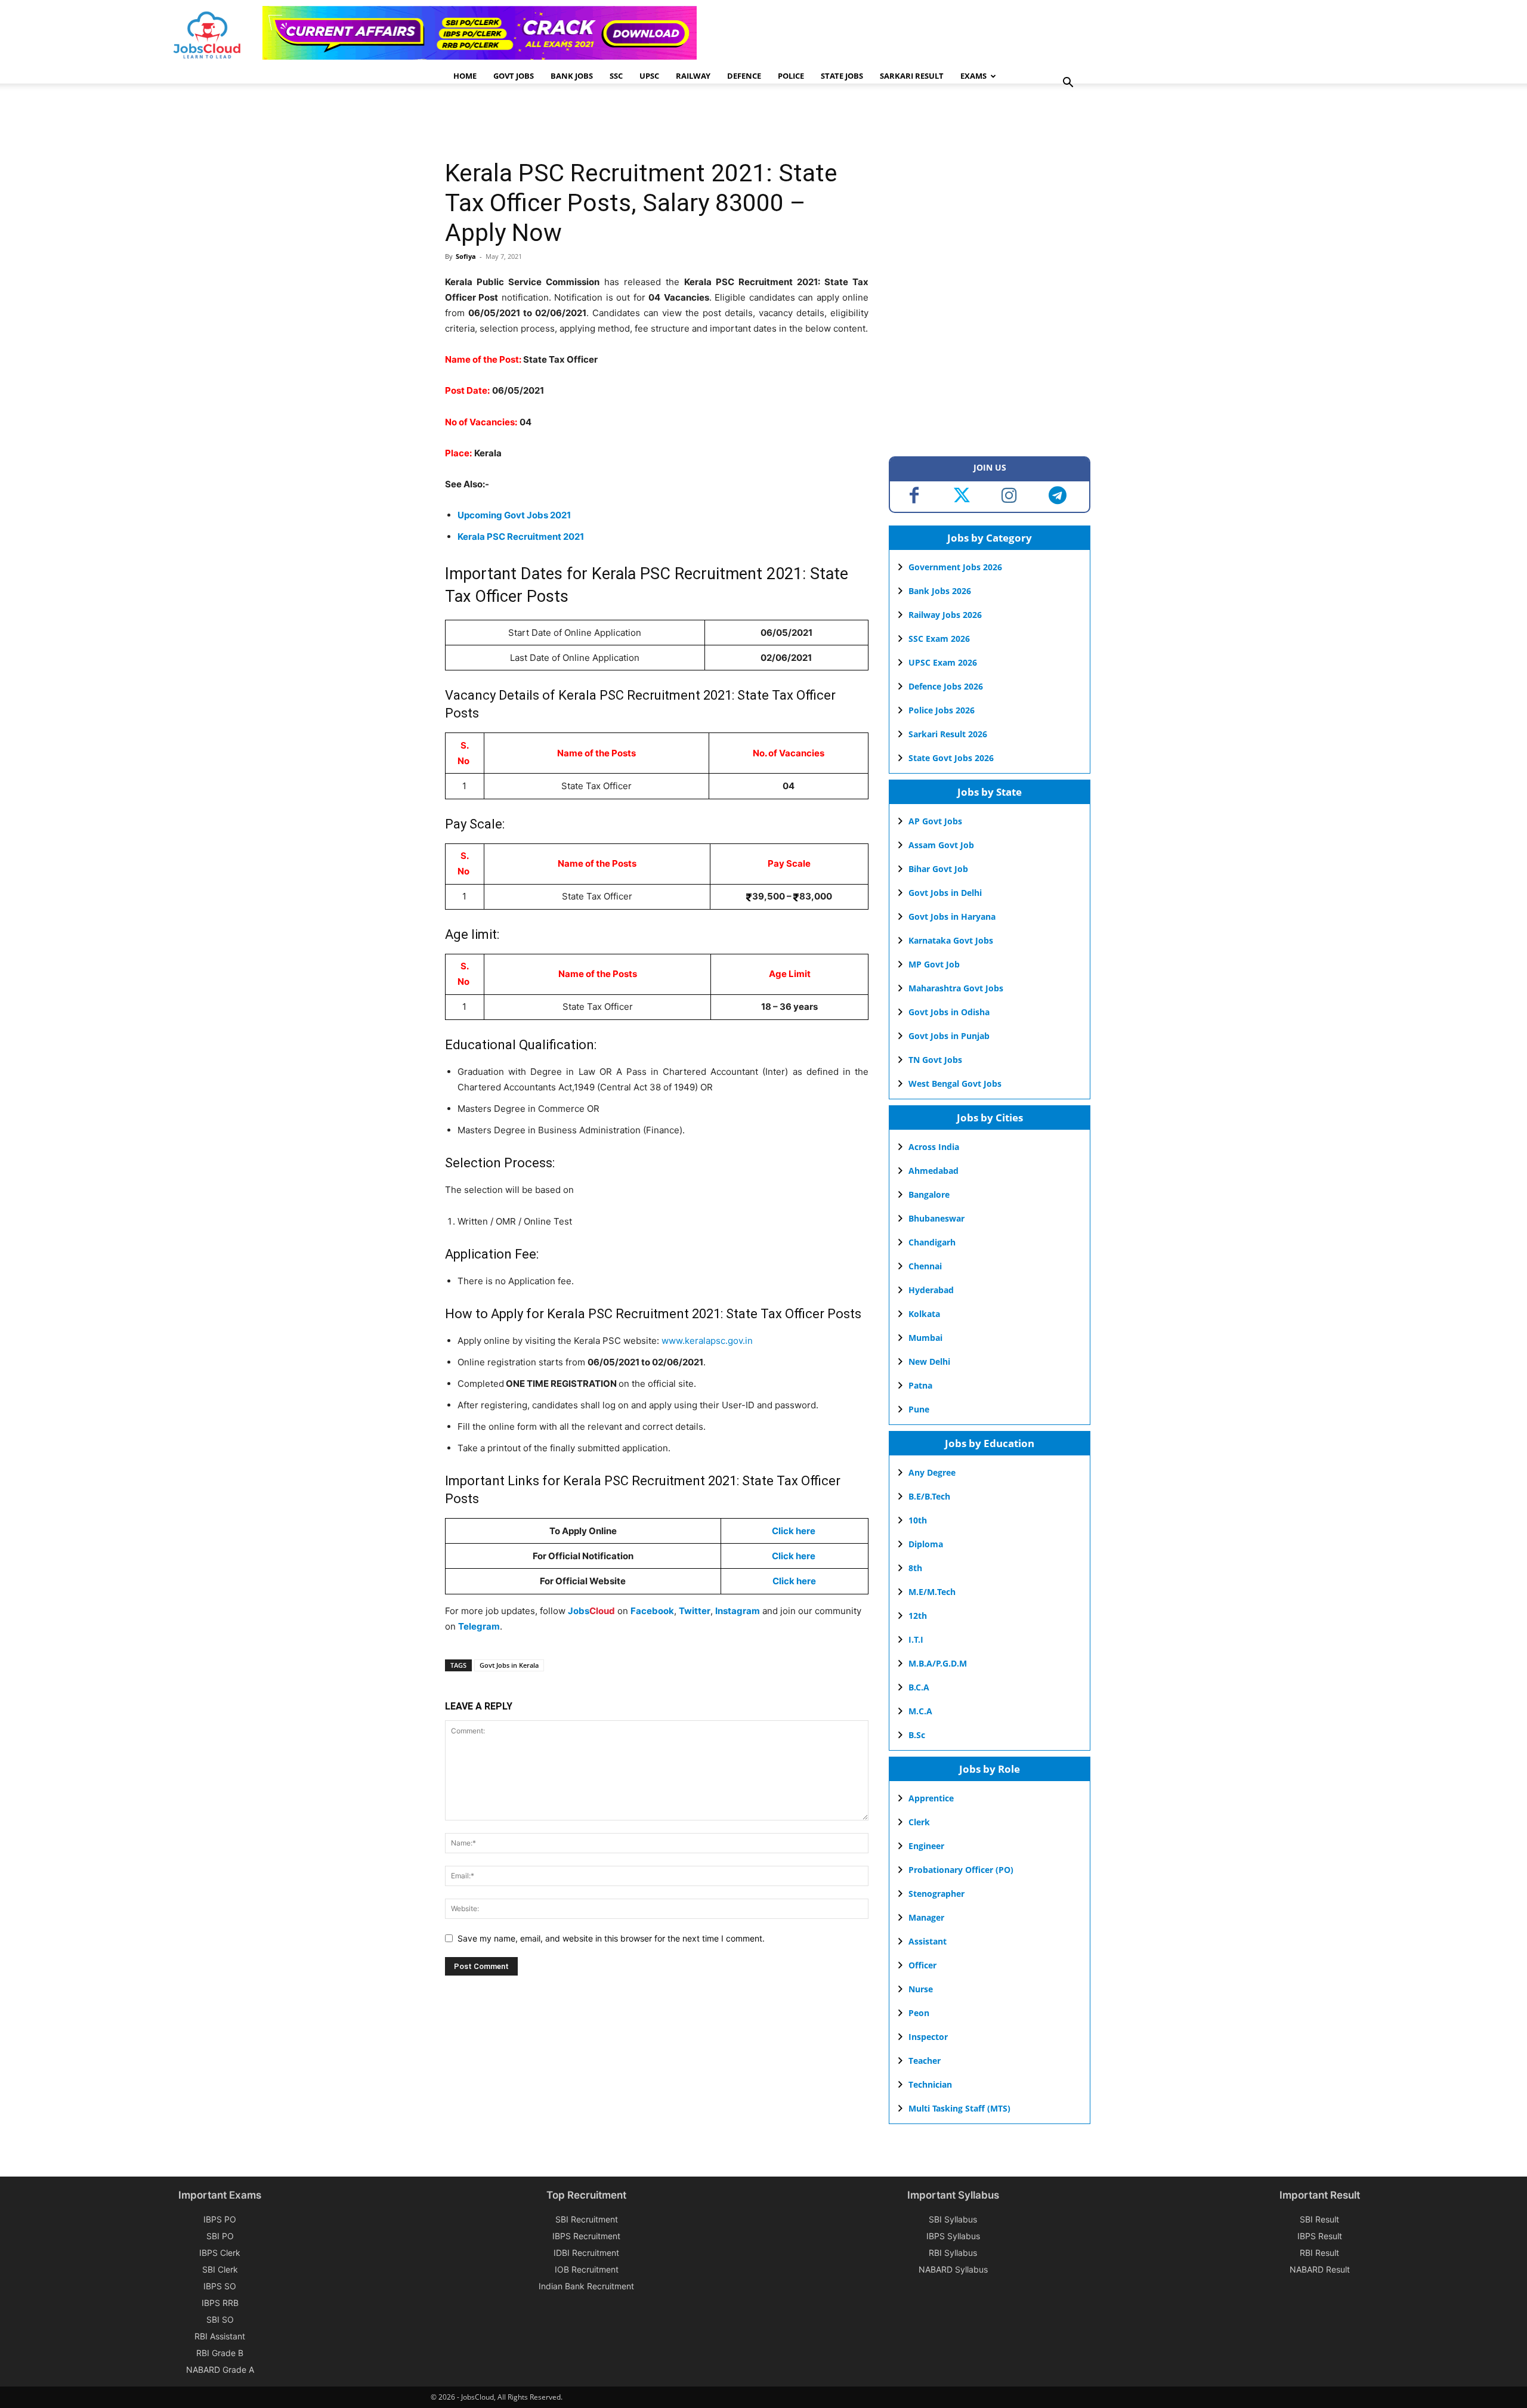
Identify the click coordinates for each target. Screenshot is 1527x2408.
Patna (920, 1385)
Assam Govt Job (941, 845)
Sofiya (466, 256)
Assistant (928, 1941)
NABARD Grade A (220, 2370)
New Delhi (929, 1361)
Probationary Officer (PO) (961, 1870)
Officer (922, 1965)
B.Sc (917, 1735)
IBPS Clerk (220, 2253)
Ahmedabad (933, 1171)
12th (918, 1616)
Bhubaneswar (936, 1218)
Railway (693, 76)
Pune (919, 1409)
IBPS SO (220, 2286)
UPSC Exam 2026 (943, 662)
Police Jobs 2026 (942, 710)
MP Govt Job (934, 964)
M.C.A (920, 1711)
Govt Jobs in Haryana (952, 916)
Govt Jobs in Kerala (509, 1665)
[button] (1068, 84)
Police (791, 76)
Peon (919, 2013)
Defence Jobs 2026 (946, 686)
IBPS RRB (220, 2303)
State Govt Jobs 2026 (951, 758)
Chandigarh (932, 1242)
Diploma (926, 1544)
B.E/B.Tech (929, 1496)
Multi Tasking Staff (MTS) (959, 2108)
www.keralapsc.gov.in (707, 1341)
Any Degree (932, 1472)
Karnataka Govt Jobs (951, 940)
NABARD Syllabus (953, 2269)
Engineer (926, 1846)
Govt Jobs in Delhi (945, 893)
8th (915, 1568)
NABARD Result (1320, 2269)
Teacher (925, 2061)
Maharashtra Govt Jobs (956, 988)
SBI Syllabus (953, 2219)
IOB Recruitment (587, 2269)
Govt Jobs (514, 76)
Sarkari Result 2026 (948, 734)
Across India (934, 1147)
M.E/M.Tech (932, 1592)
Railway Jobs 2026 (945, 615)
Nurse (921, 1989)
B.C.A (919, 1687)
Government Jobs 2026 (955, 567)
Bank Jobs (572, 76)
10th (918, 1520)
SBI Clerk (220, 2269)
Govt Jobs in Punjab (949, 1036)
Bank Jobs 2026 (940, 591)
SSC (616, 76)
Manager (926, 1917)
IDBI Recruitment (586, 2253)
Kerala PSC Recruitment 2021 (521, 537)
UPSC (649, 76)
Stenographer (936, 1894)
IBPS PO (220, 2219)
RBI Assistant (220, 2336)
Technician (930, 2084)
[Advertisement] (662, 122)
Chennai (925, 1266)
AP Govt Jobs (935, 821)
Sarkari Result (912, 76)
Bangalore (929, 1194)
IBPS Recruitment (586, 2236)
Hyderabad (931, 1290)
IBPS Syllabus (953, 2236)
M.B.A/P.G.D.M (938, 1663)
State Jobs (842, 76)
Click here (794, 1531)
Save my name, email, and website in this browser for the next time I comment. (611, 1938)
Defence (744, 76)
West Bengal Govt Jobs (955, 1084)
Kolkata (924, 1314)
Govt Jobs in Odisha (949, 1012)
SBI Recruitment (587, 2219)
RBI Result (1319, 2253)
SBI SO (220, 2319)
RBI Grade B (220, 2353)
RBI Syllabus (953, 2253)
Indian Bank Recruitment (586, 2286)
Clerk (919, 1822)
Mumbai (925, 1338)
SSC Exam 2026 (939, 639)
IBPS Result (1320, 2236)
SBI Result (1319, 2219)
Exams (973, 76)
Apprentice (931, 1798)
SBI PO (220, 2236)
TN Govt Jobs (935, 1060)
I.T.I (916, 1639)
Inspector (928, 2037)
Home (465, 76)
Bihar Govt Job (938, 869)
